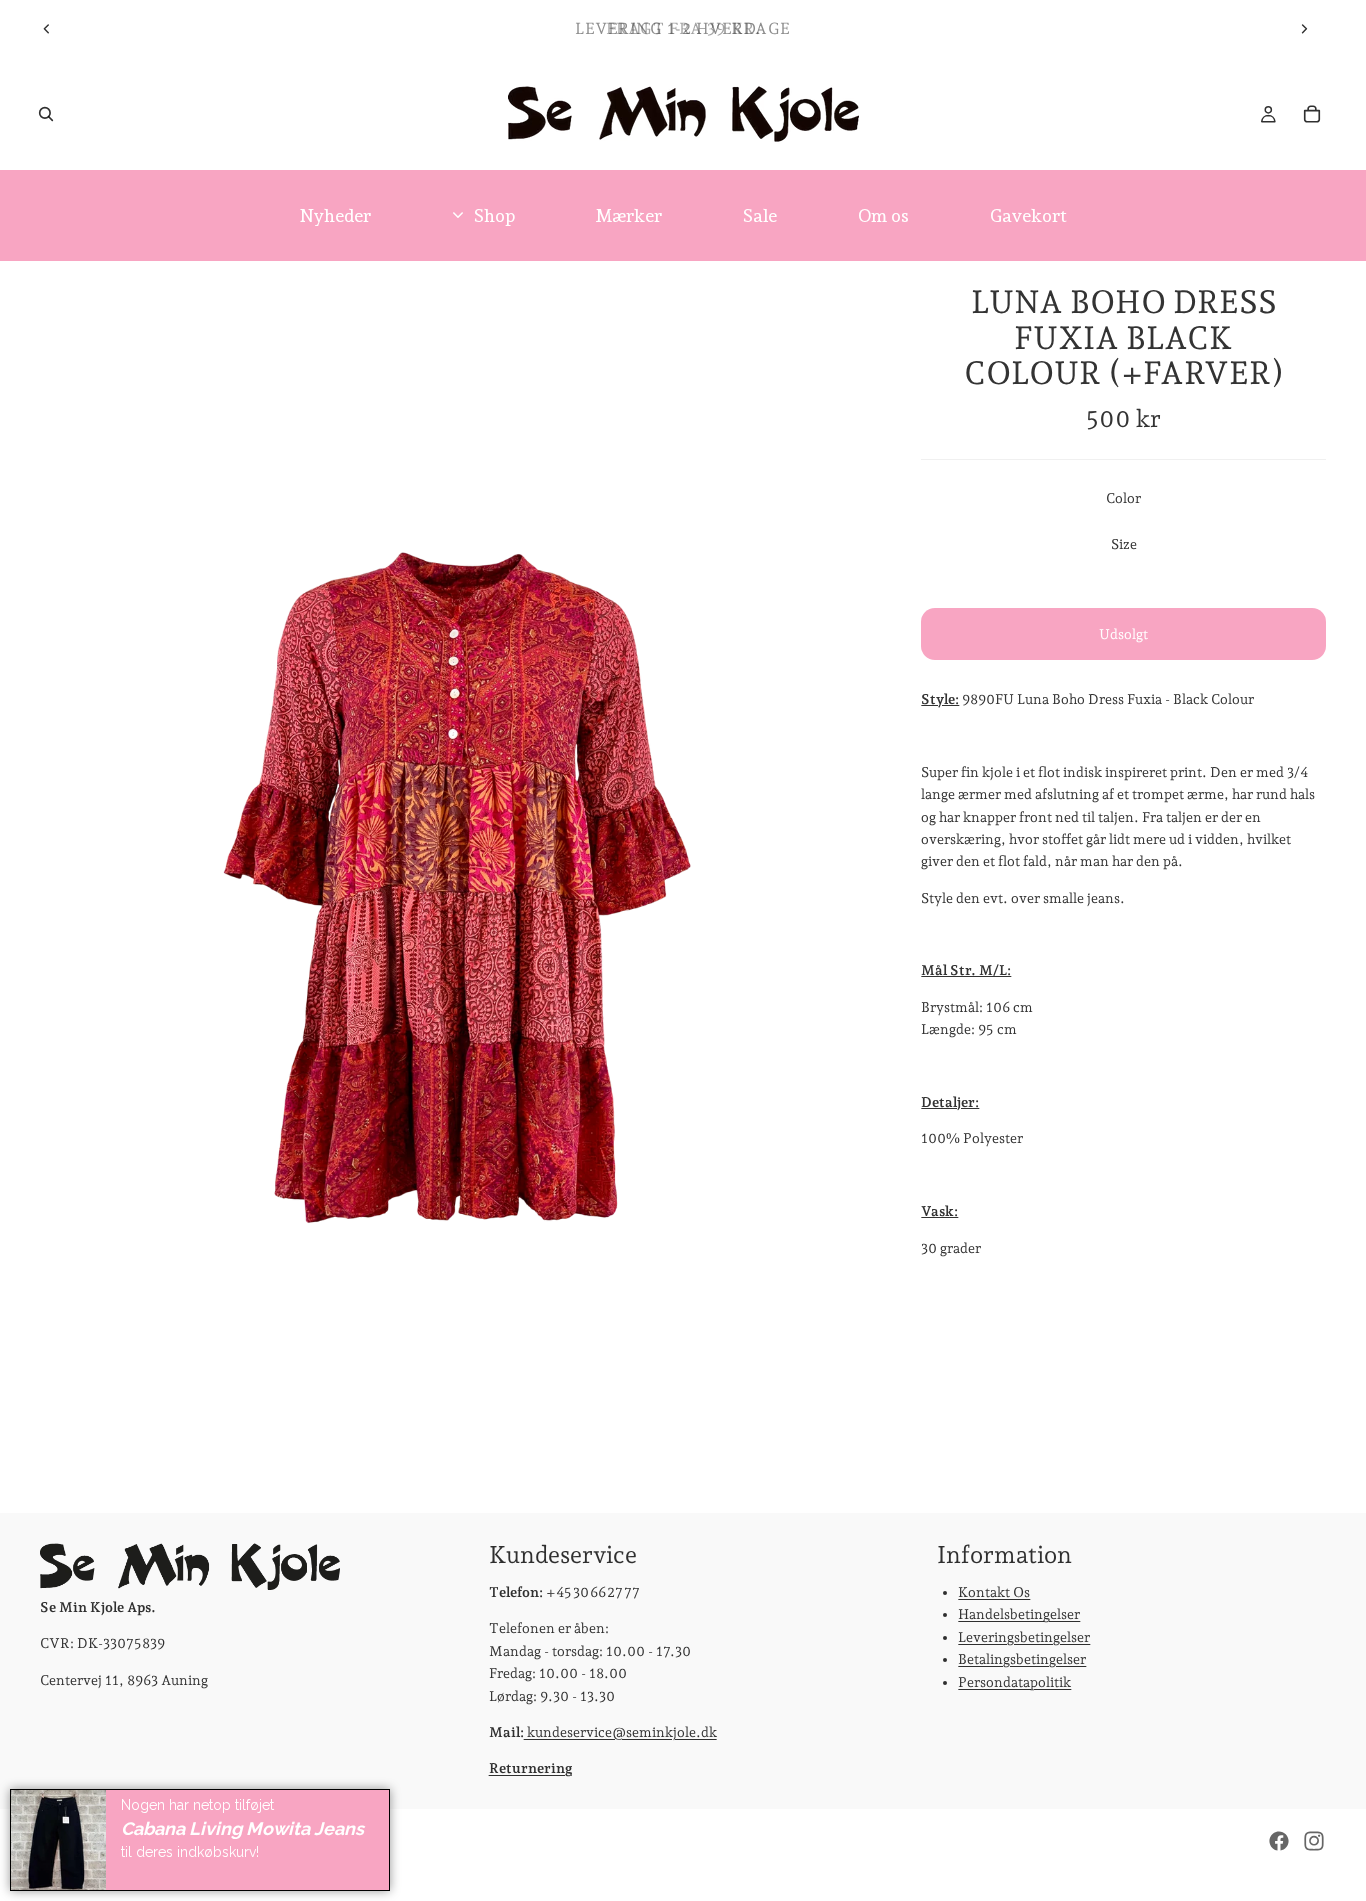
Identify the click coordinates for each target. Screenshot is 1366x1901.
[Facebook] (1279, 1841)
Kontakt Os (994, 1592)
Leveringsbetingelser (1024, 1636)
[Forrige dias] (47, 29)
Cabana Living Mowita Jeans (242, 1828)
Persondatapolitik (1014, 1681)
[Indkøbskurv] (1312, 114)
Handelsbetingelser (1019, 1614)
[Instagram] (1314, 1841)
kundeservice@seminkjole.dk (620, 1732)
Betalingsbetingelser (1022, 1659)
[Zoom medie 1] (457, 886)
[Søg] (46, 114)
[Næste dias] (1304, 29)
